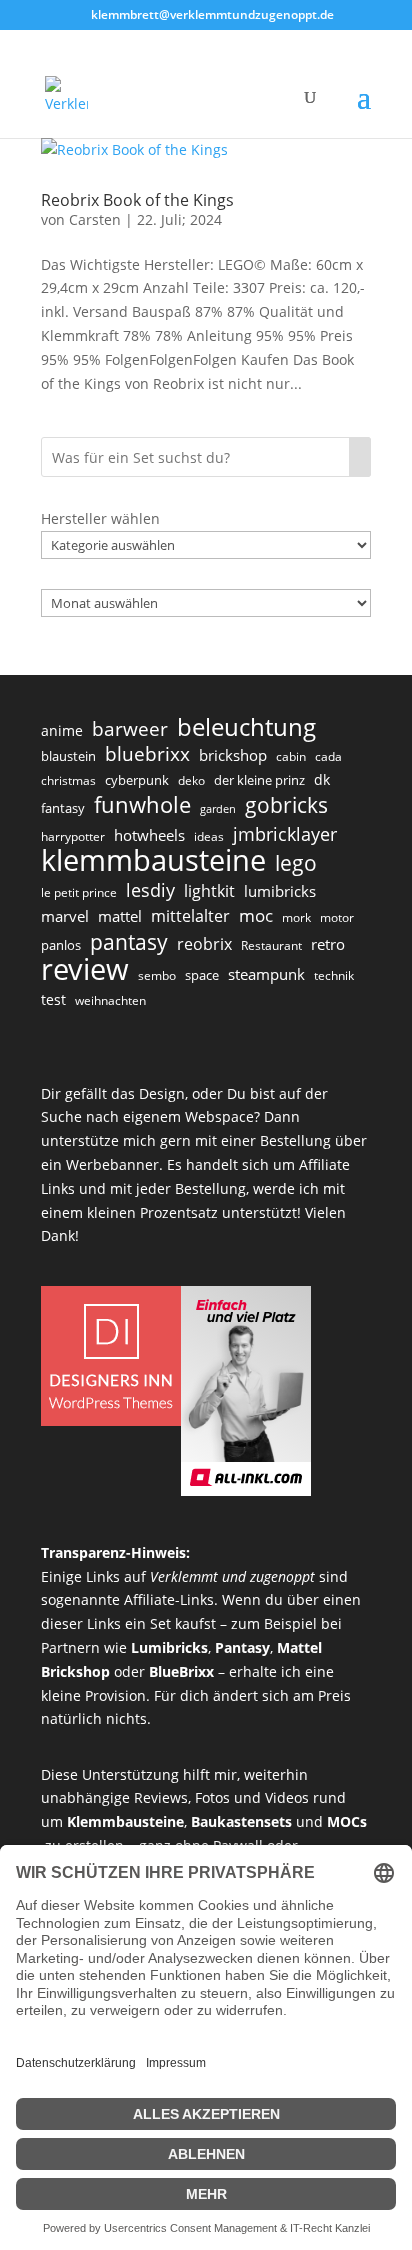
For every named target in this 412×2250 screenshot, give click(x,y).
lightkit (209, 891)
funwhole (142, 805)
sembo (157, 975)
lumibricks (280, 891)
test (53, 999)
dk (322, 779)
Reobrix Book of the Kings (137, 200)
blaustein (68, 756)
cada (328, 756)
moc (256, 915)
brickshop (233, 755)
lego (296, 863)
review (85, 970)
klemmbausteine (153, 861)
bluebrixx (147, 755)
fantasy (63, 808)
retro (328, 944)
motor (337, 917)
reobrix (204, 944)
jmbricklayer (285, 834)
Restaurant (271, 945)
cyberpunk (137, 780)
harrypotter (73, 836)
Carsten (95, 219)
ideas (209, 836)
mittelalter (190, 916)
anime (62, 730)
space (202, 975)
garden (218, 809)
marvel (65, 916)
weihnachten (110, 1000)
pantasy (129, 942)
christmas (68, 780)
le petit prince (79, 892)
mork (296, 917)
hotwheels (149, 835)
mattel (120, 916)
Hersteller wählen (100, 518)
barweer (130, 730)
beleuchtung (246, 727)
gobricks (286, 806)
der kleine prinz (259, 780)
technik (334, 975)
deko (191, 780)
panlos (61, 945)
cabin (291, 756)
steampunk (266, 974)
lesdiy (150, 890)
